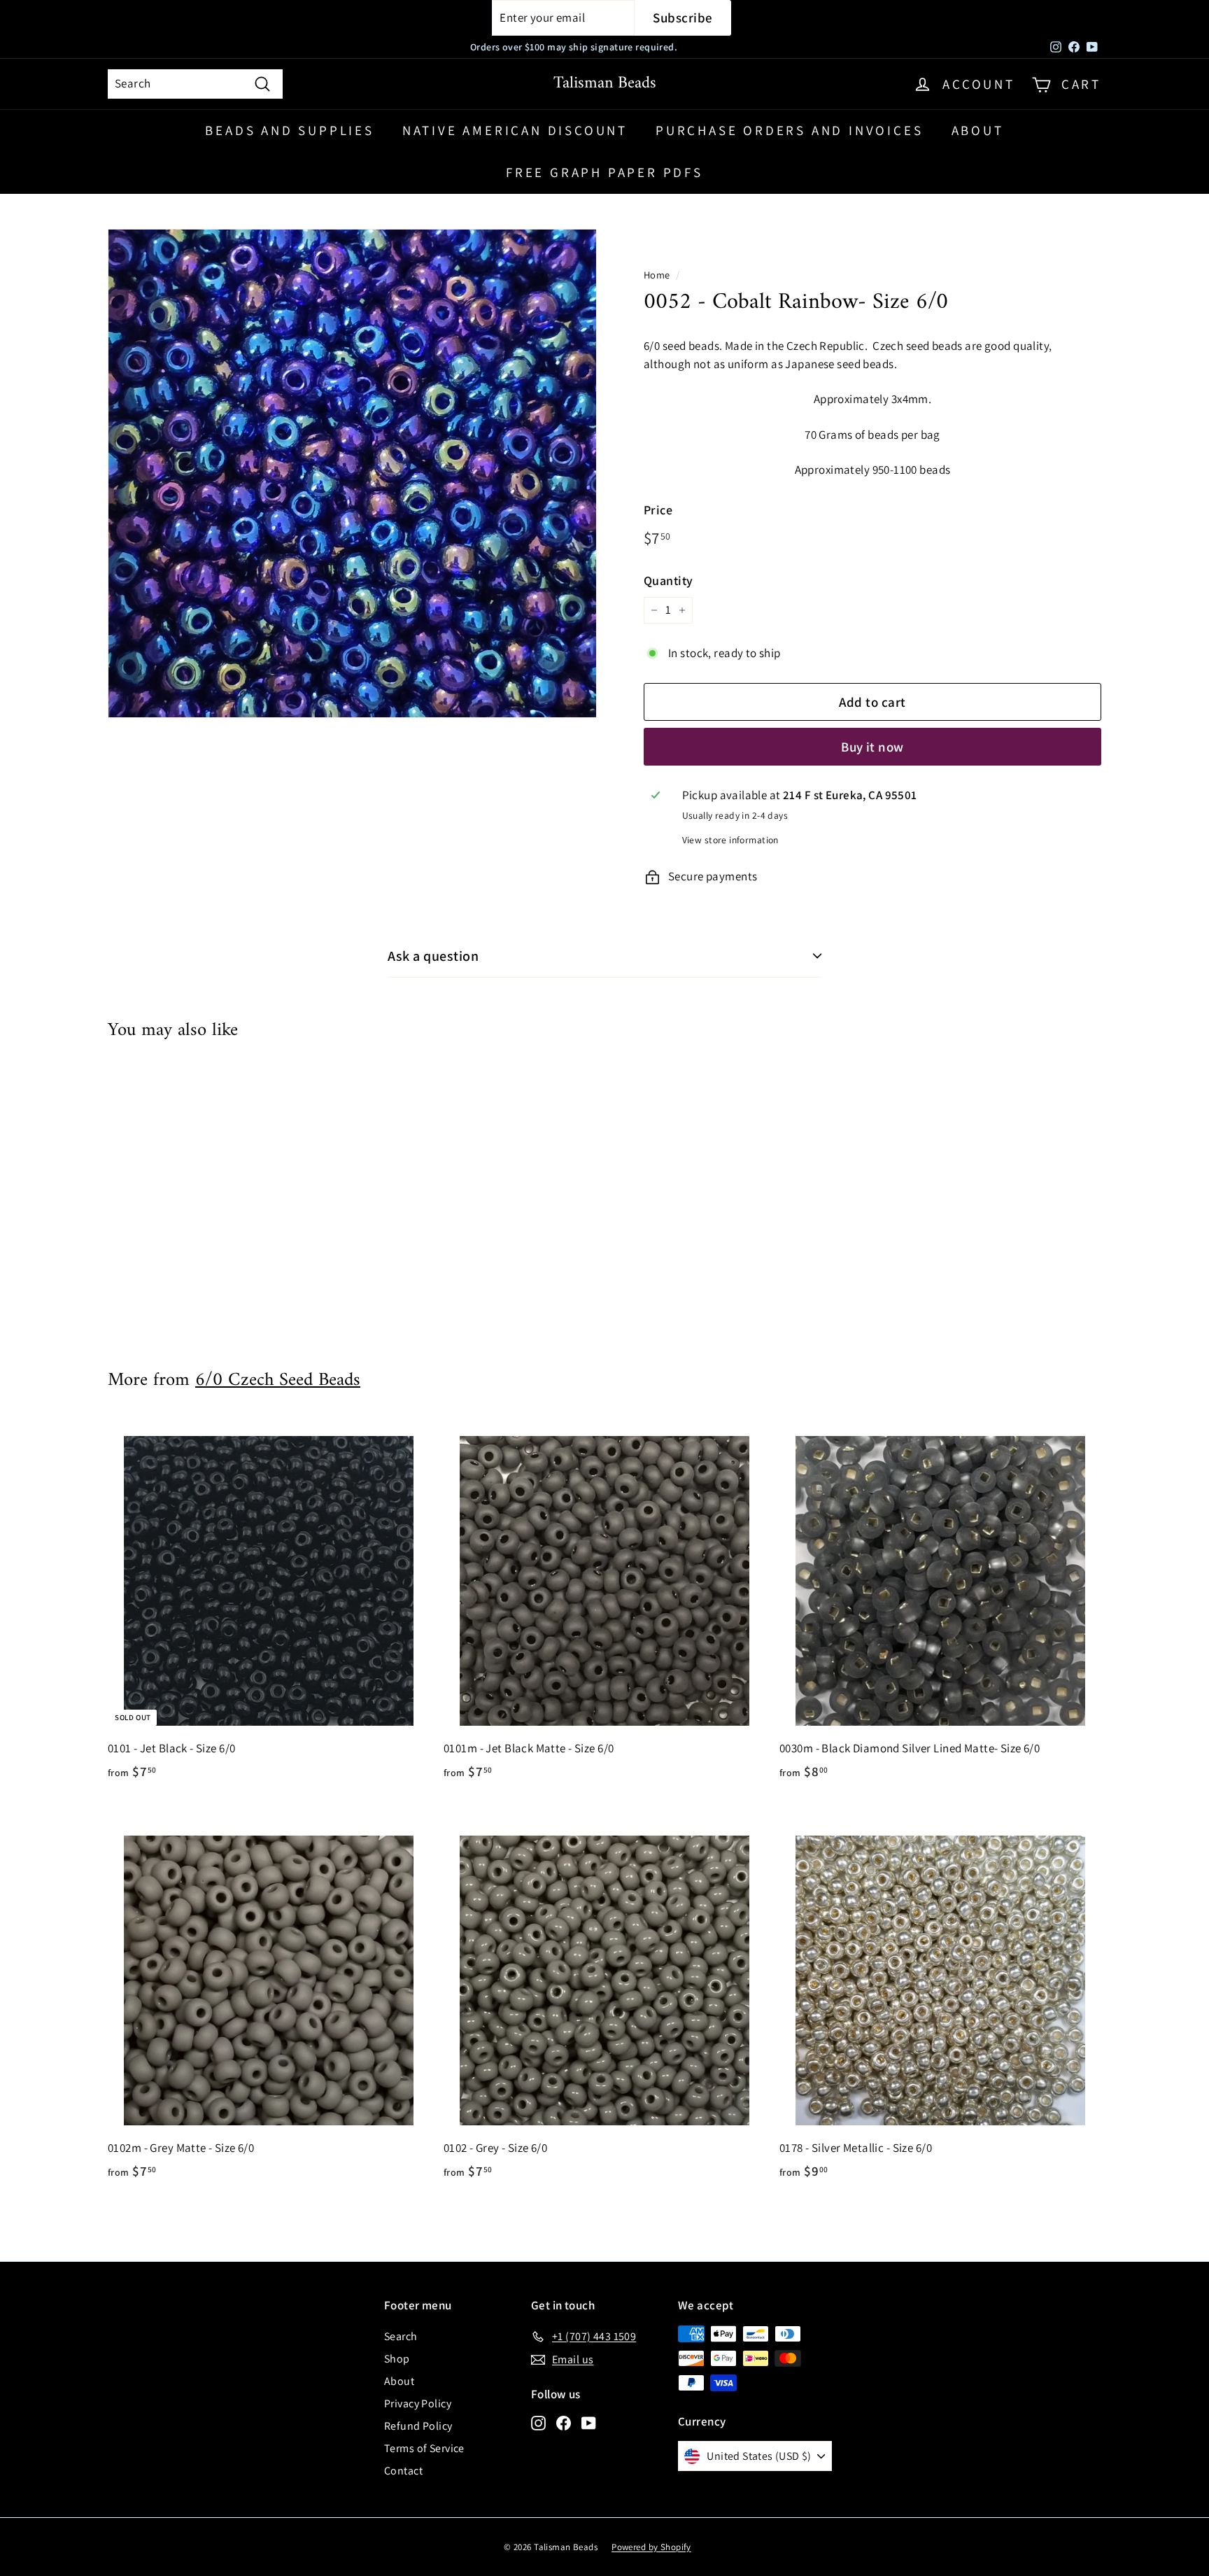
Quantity (668, 580)
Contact (403, 2471)
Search (401, 2336)
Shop (397, 2359)
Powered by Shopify (651, 2547)
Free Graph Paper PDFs (604, 172)
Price (658, 510)
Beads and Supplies (289, 130)
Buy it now (872, 747)
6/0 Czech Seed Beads (278, 1380)
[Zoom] (352, 473)
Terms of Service (424, 2448)
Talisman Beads (605, 83)
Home (657, 275)
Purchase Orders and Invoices (789, 130)
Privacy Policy (418, 2403)
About (978, 130)
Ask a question (433, 956)
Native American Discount (515, 130)
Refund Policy (418, 2426)
